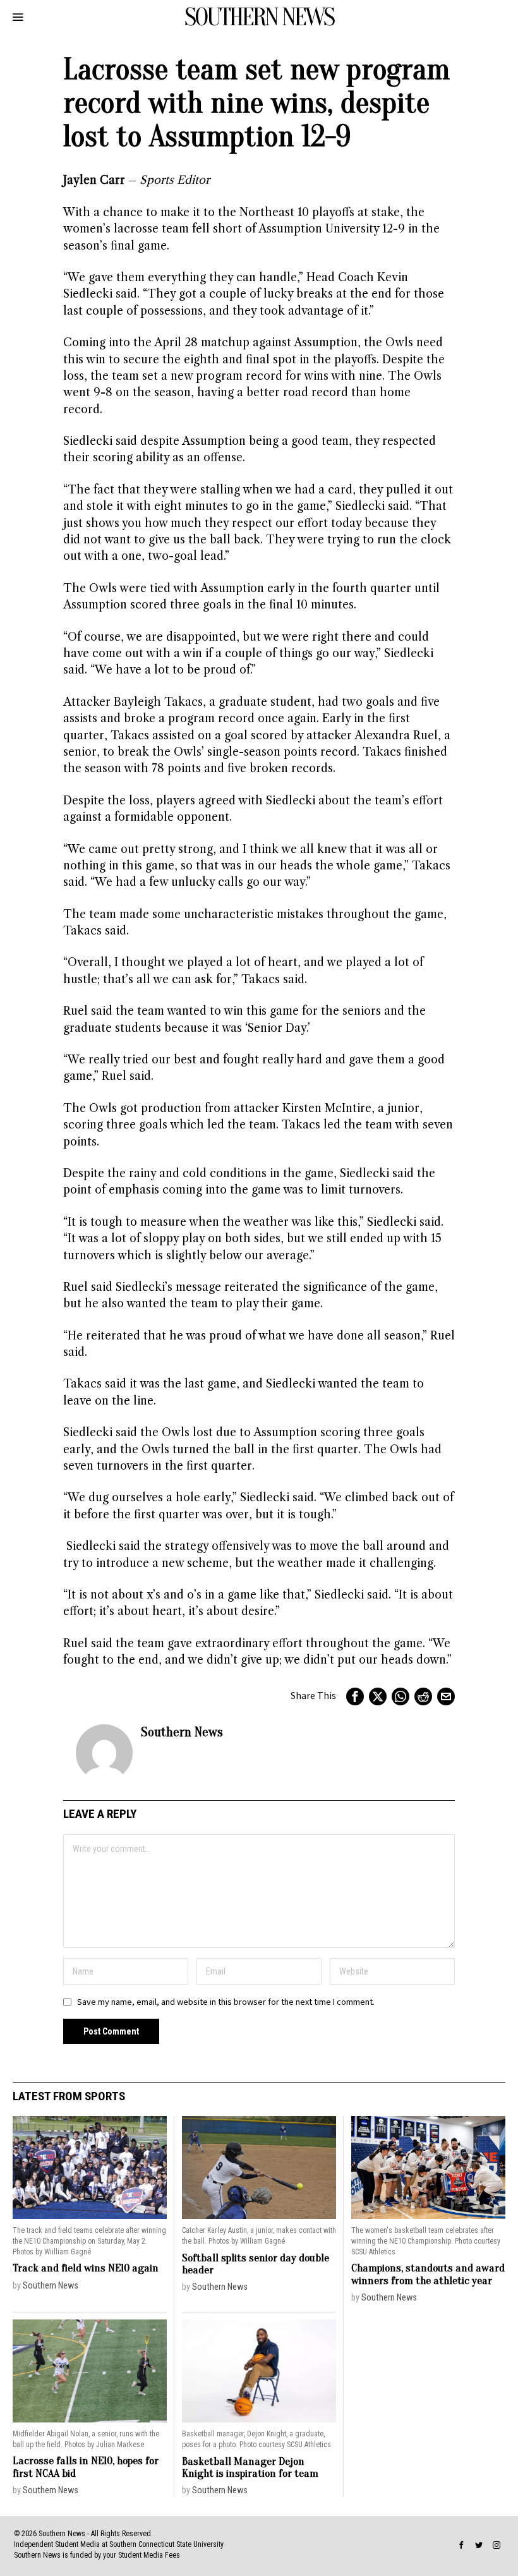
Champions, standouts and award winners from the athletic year (428, 2274)
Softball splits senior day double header (256, 2264)
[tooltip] (355, 1696)
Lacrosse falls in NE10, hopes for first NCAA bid (86, 2467)
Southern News (182, 1732)
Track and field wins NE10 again (86, 2268)
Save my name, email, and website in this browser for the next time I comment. (226, 2002)
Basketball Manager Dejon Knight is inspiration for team (250, 2468)
